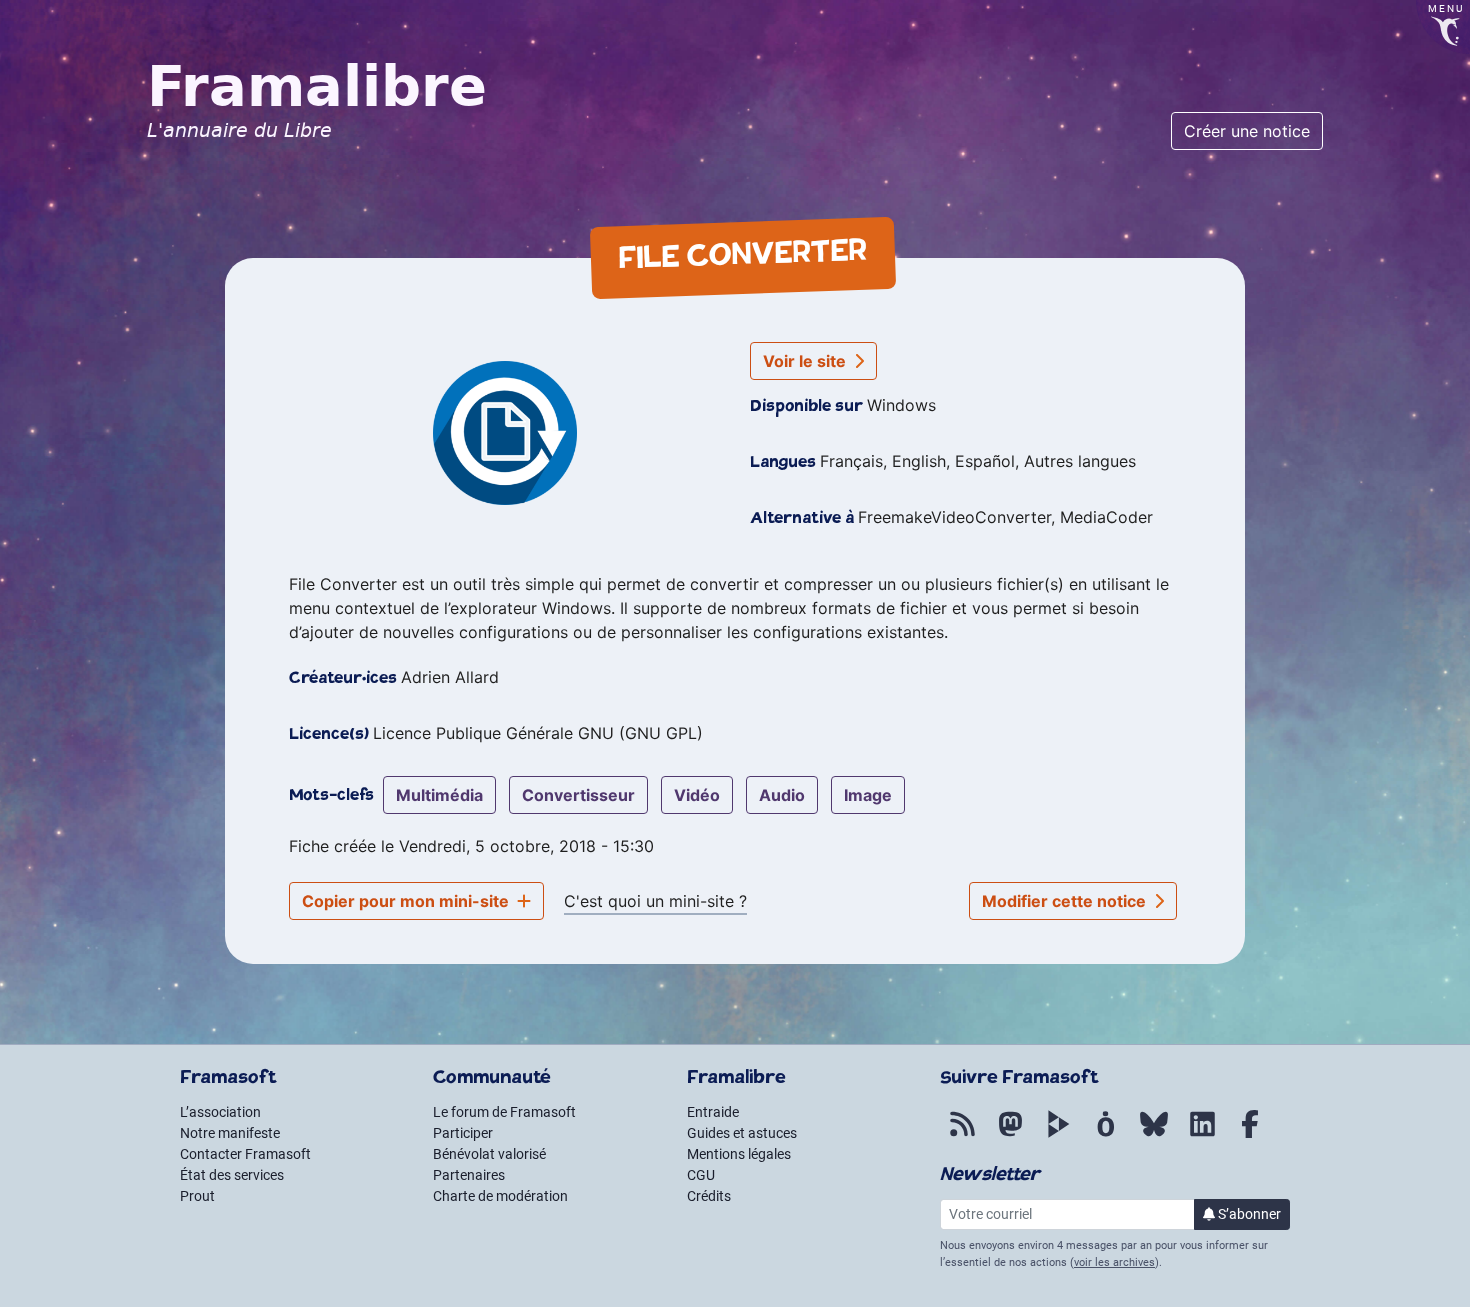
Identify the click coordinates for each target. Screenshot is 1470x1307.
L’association (220, 1112)
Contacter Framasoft (245, 1154)
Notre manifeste (230, 1133)
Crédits (709, 1196)
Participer (463, 1133)
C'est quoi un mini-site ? (655, 901)
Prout (197, 1196)
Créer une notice (1247, 131)
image (868, 795)
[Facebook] (1250, 1135)
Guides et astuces (742, 1133)
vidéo (697, 795)
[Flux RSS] (962, 1135)
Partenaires (469, 1175)
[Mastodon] (1010, 1135)
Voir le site (806, 361)
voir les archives (1114, 1262)
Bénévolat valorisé (489, 1154)
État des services (232, 1175)
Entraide (713, 1112)
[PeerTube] (1058, 1135)
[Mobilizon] (1106, 1135)
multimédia (439, 795)
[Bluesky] (1154, 1135)
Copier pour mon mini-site (407, 901)
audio (782, 795)
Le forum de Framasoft (504, 1112)
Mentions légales (739, 1154)
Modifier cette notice (1066, 901)
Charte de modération (500, 1196)
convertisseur (578, 795)
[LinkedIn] (1202, 1135)
